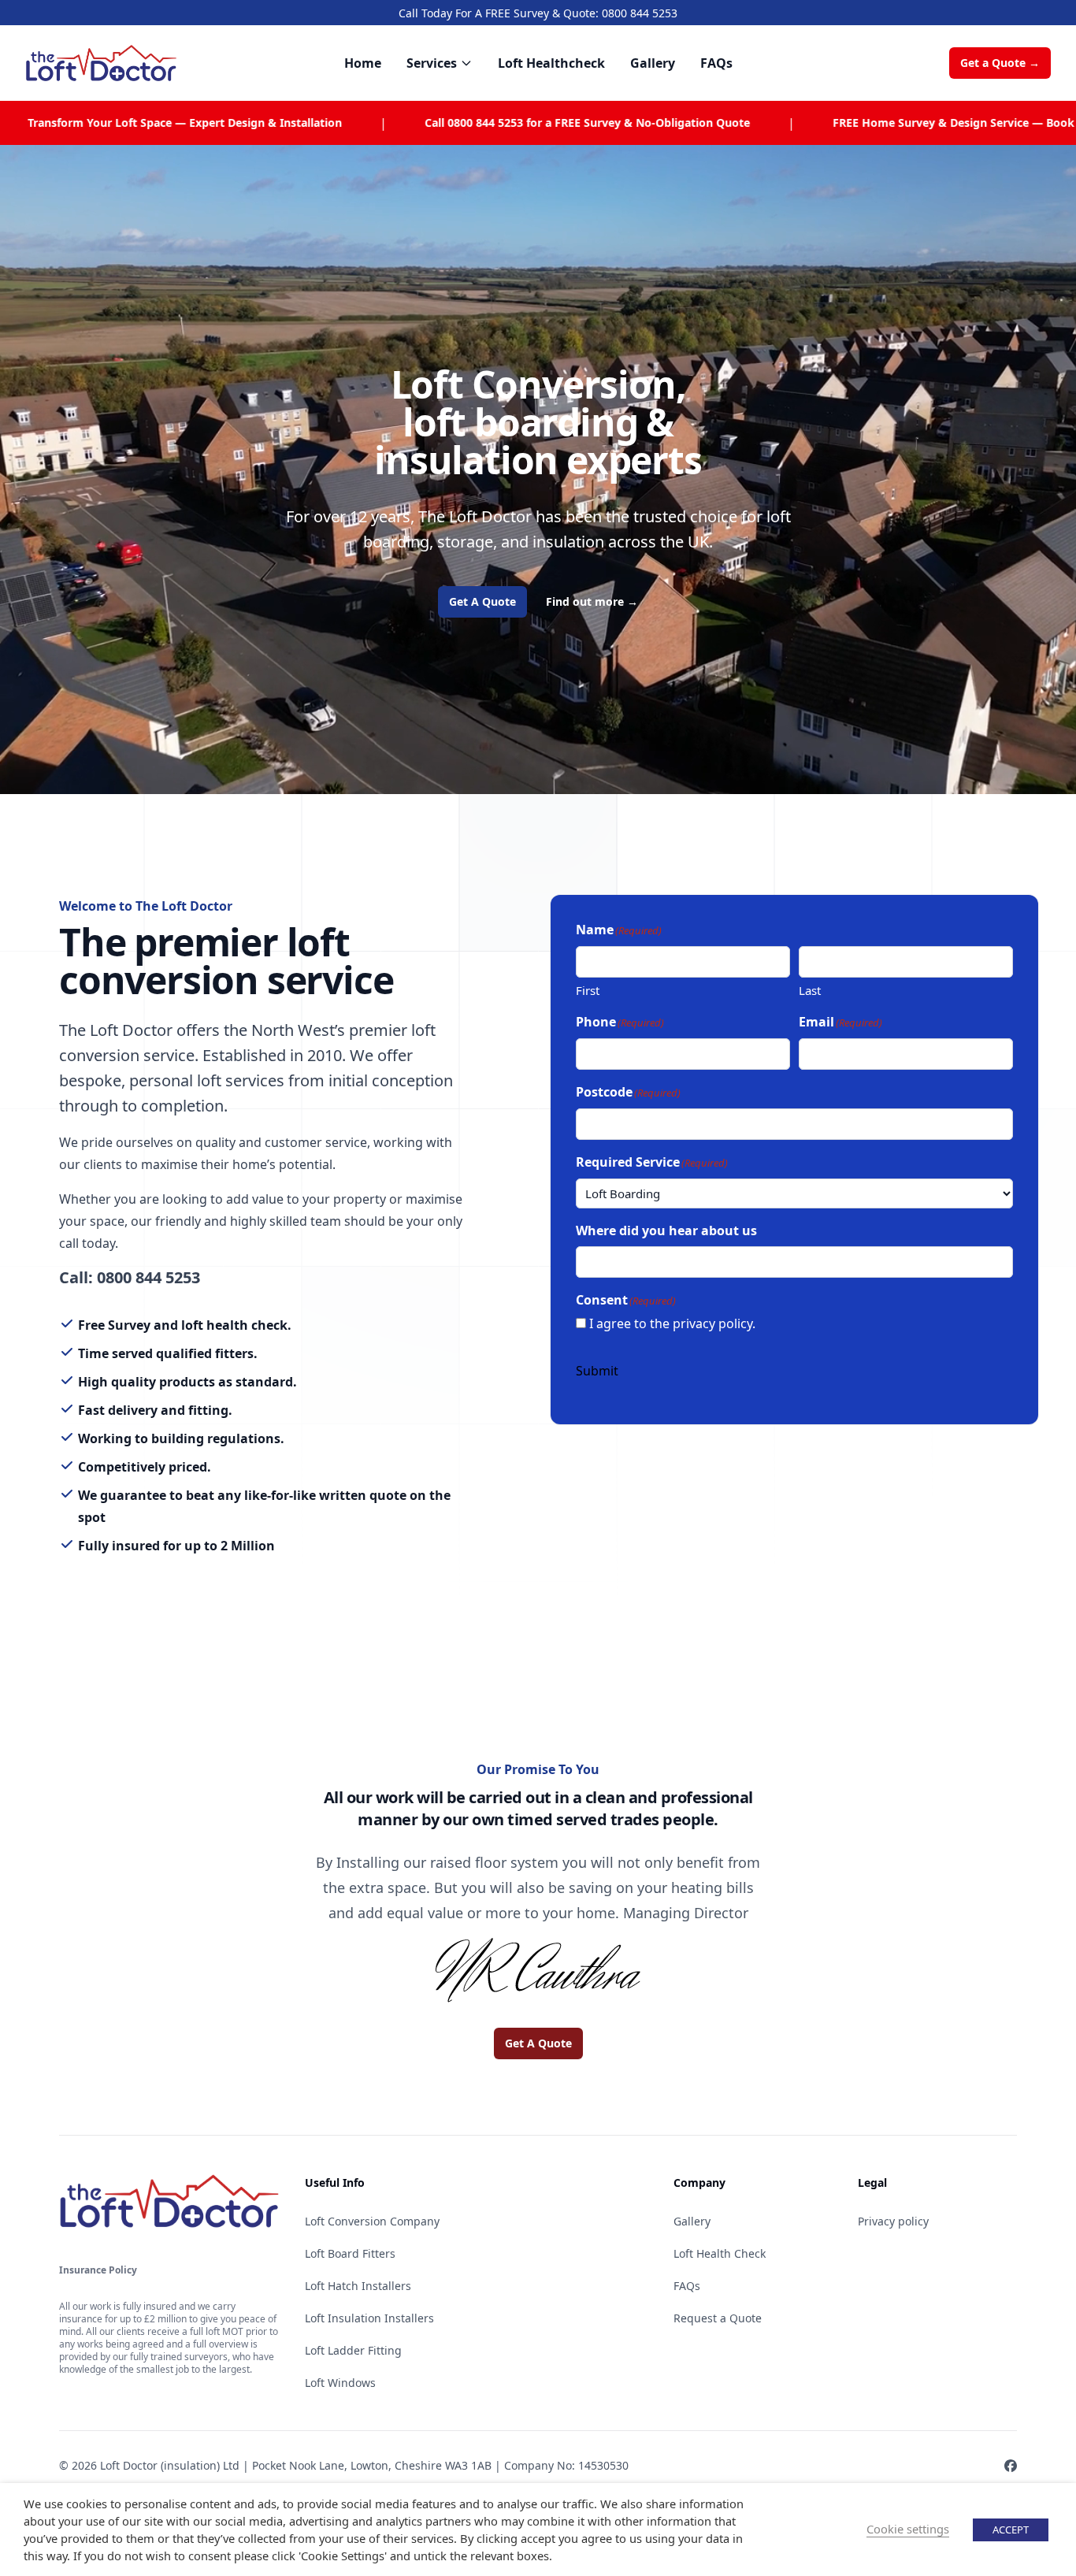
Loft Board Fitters (350, 2253)
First (588, 990)
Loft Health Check (720, 2253)
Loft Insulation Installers (369, 2318)
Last (810, 990)
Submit (597, 1371)
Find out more (592, 601)
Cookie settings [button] (908, 2529)
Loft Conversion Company (372, 2221)
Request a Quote (718, 2318)
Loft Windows (340, 2383)
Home (363, 63)
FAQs (716, 63)
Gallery (653, 63)
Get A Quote (482, 601)
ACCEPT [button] (1011, 2530)
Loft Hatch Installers (358, 2286)
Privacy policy (893, 2221)
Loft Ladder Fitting (353, 2350)
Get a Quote (1000, 63)
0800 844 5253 (640, 13)
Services (432, 63)
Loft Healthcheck (551, 63)
